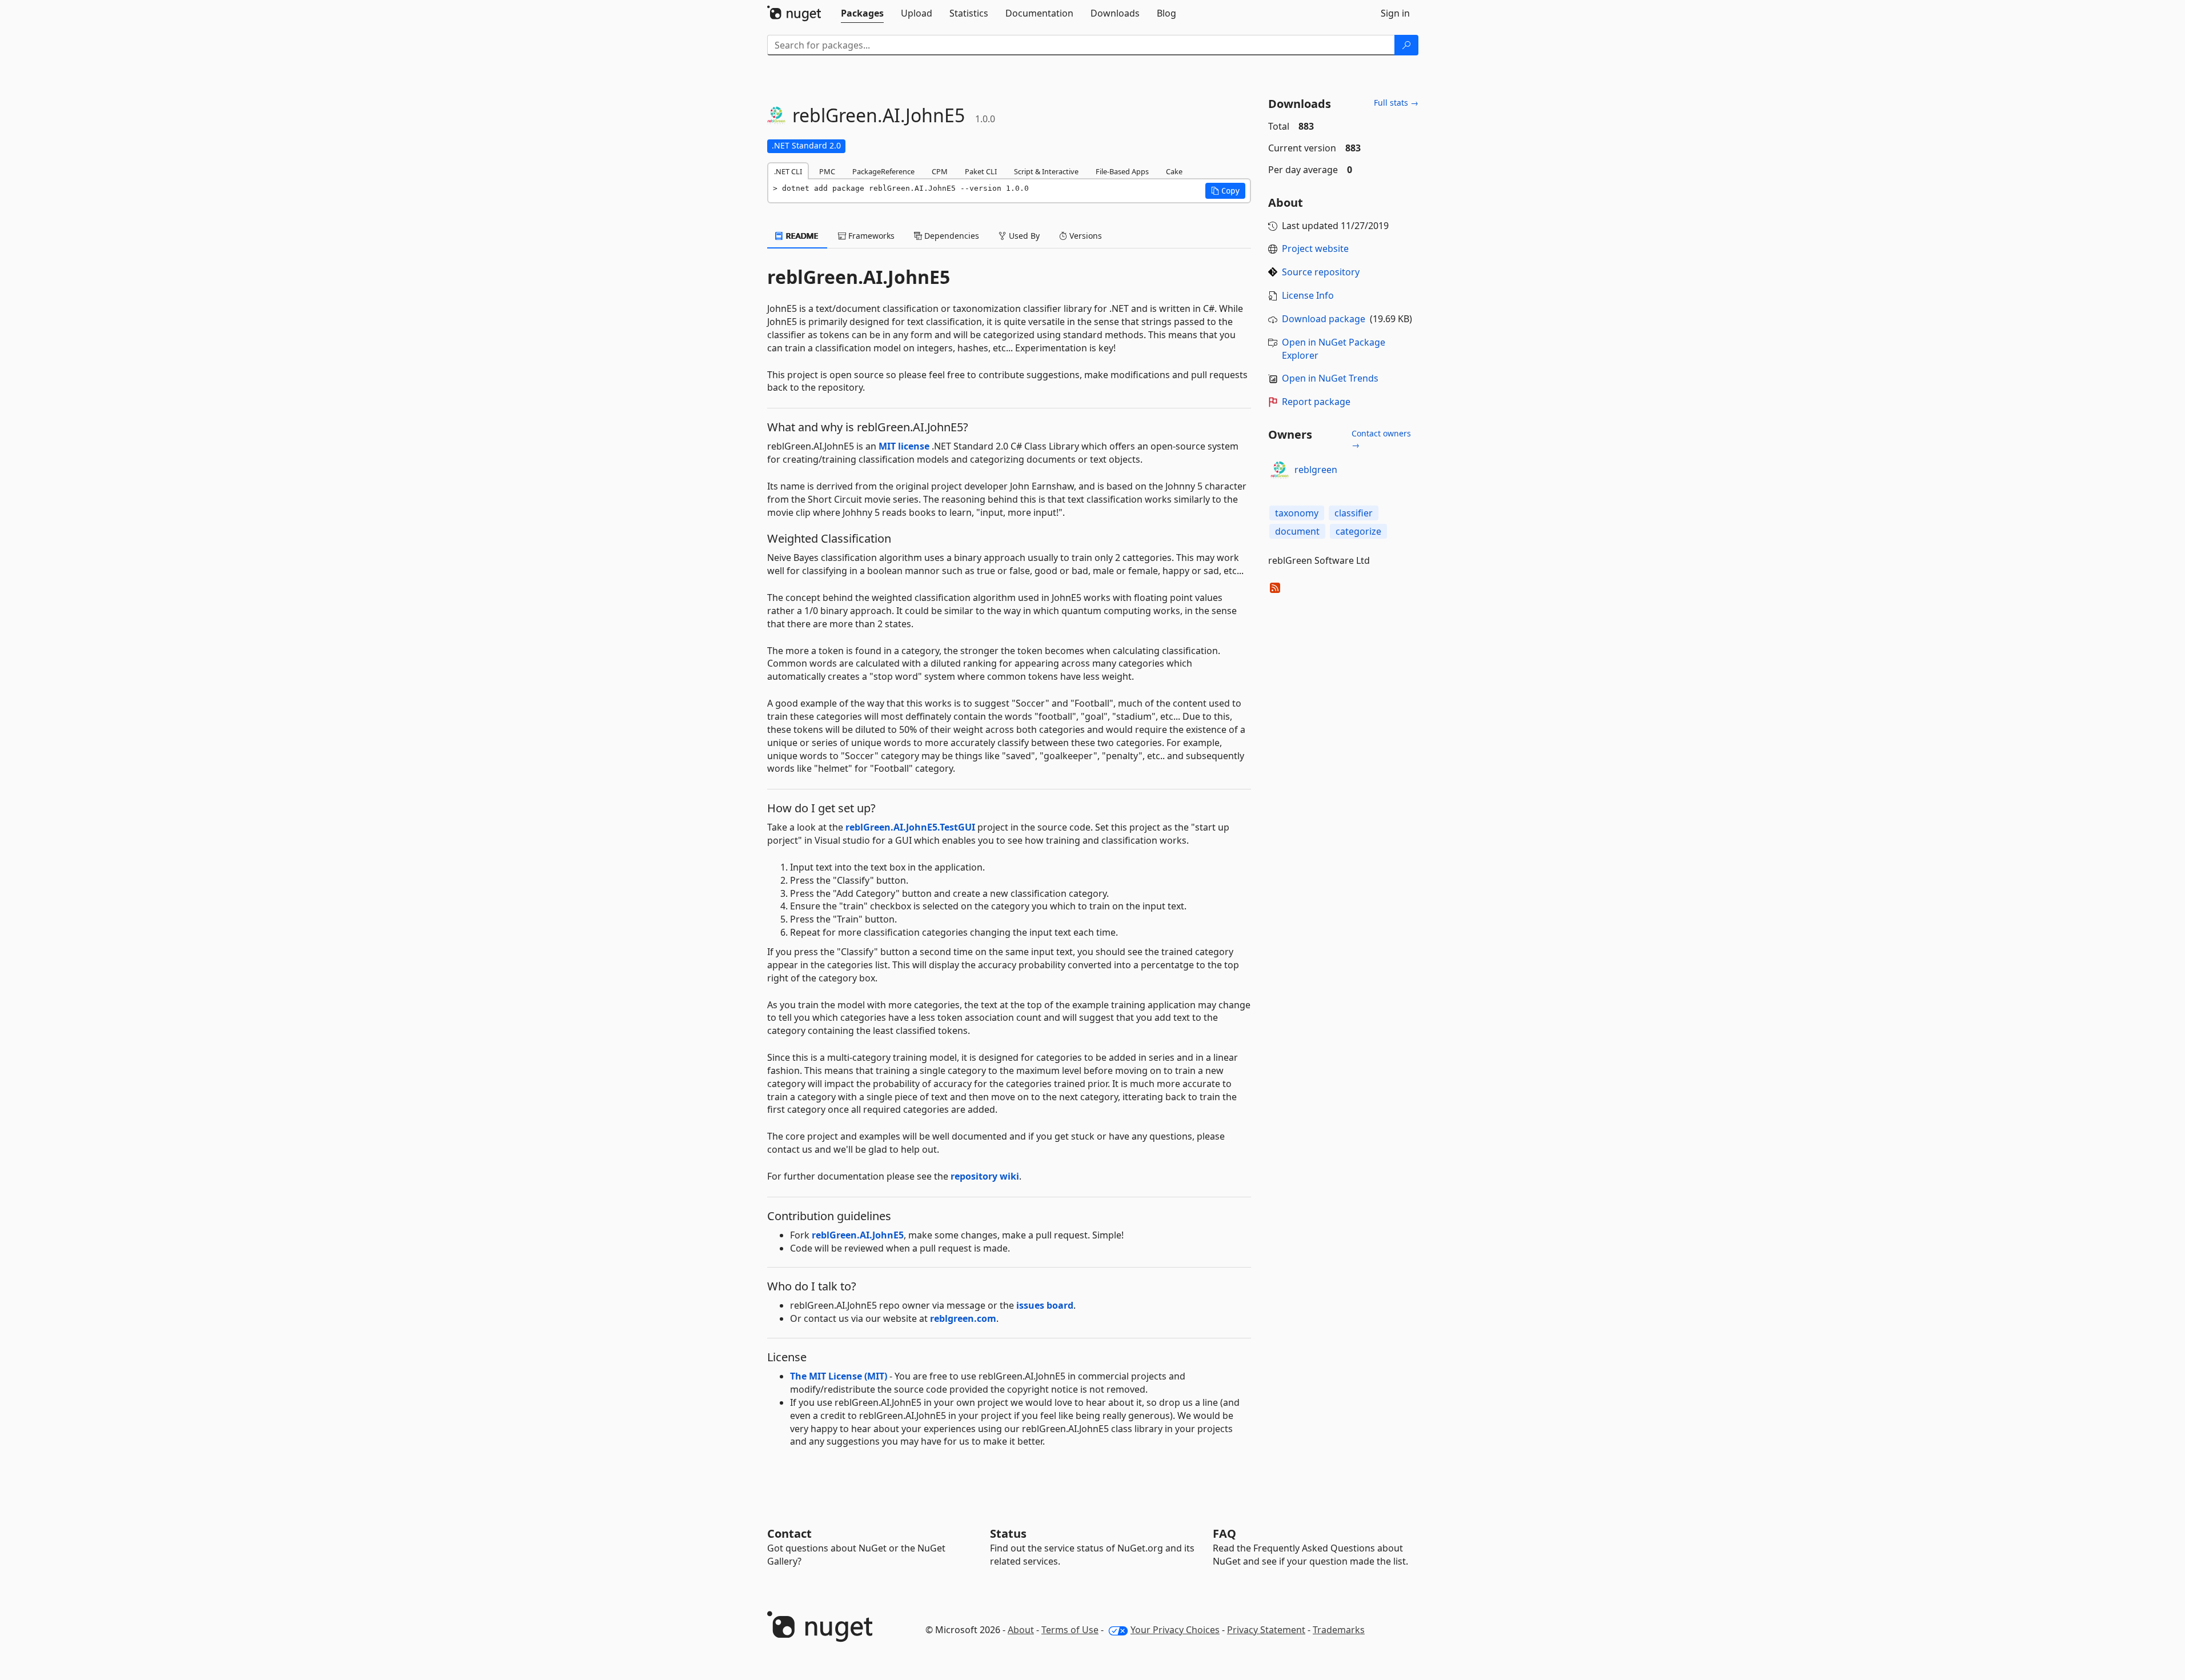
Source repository (1321, 272)
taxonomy (1297, 513)
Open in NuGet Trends (1330, 378)
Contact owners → (1381, 439)
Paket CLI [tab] (981, 171)
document (1297, 531)
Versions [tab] (1085, 236)
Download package (1324, 319)
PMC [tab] (827, 171)
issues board (1045, 1305)
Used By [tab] (1023, 236)
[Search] (1406, 45)
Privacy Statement (1266, 1630)
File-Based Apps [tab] (1122, 171)
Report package (1316, 402)
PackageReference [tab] (883, 171)
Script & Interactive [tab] (1046, 171)
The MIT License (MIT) (839, 1376)
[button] (1225, 191)
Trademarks (1339, 1630)
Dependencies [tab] (951, 236)
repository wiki (985, 1176)
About (1021, 1630)
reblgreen (1316, 470)
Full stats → (1396, 103)
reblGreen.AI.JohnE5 (858, 1235)
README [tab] (801, 236)
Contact (789, 1533)
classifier (1354, 513)
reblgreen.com (963, 1318)
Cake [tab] (1174, 171)
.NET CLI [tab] (788, 171)
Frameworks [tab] (870, 236)
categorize (1358, 531)
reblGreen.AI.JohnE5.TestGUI (910, 827)
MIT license (904, 446)
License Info (1308, 295)
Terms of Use (1070, 1630)
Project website (1315, 248)
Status (1008, 1533)
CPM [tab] (940, 171)
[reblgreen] (1280, 470)
